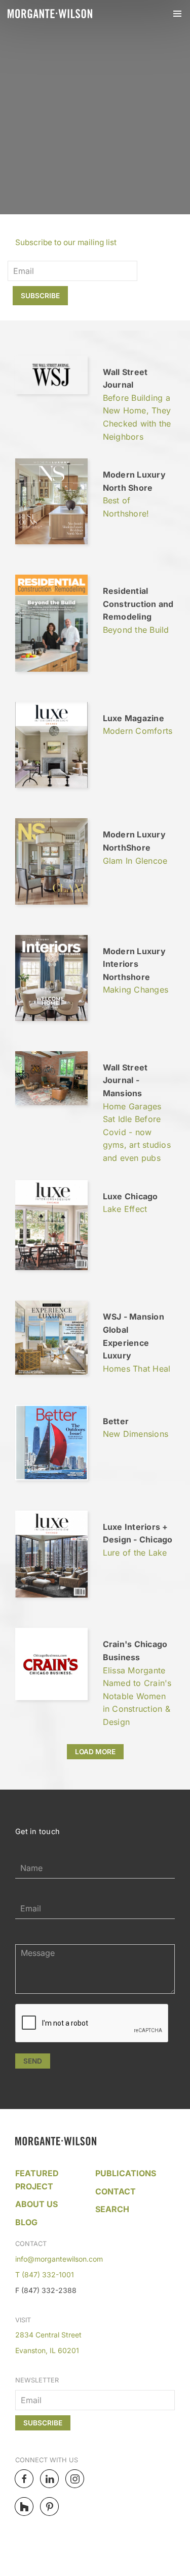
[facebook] (24, 2479)
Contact (116, 2191)
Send (33, 2061)
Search (112, 2209)
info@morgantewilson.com (59, 2259)
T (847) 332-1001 (45, 2275)
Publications (126, 2173)
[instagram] (75, 2479)
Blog (26, 2222)
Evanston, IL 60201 (47, 2350)
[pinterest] (49, 2507)
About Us (36, 2204)
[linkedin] (49, 2479)
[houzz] (24, 2507)
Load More (95, 1752)
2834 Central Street (48, 2335)
